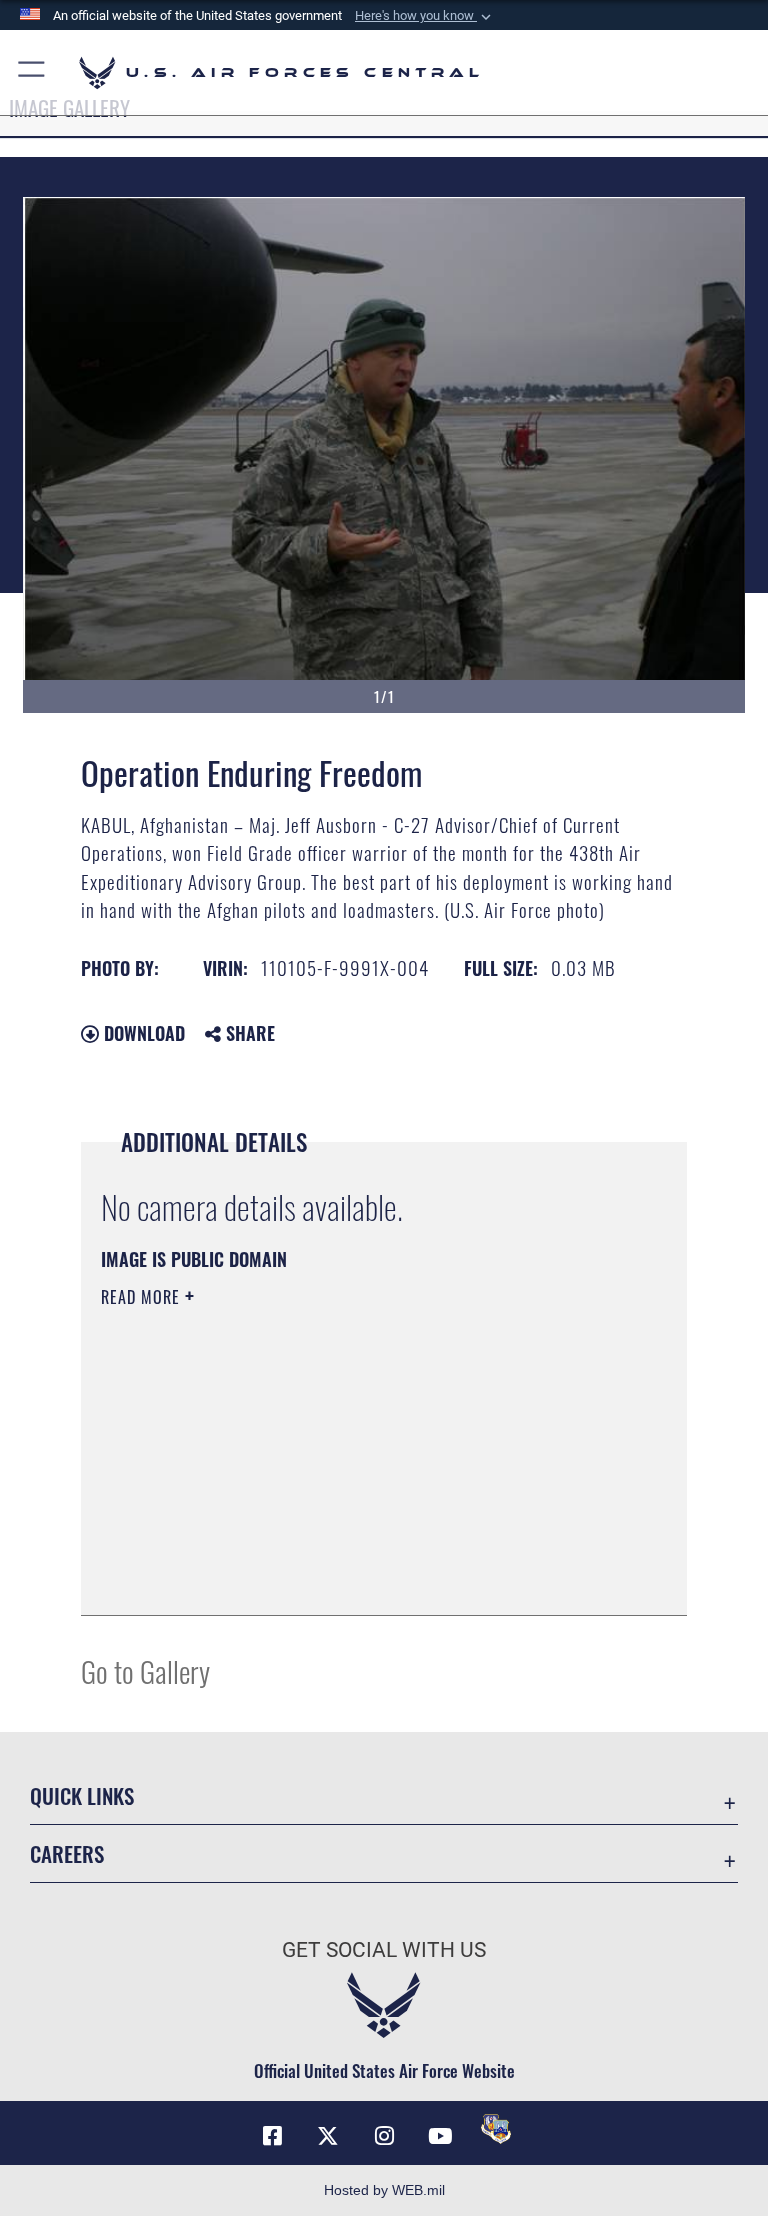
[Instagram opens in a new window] (384, 2136)
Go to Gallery (145, 1670)
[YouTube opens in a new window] (440, 2136)
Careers (67, 1853)
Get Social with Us (384, 1950)
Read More (143, 1297)
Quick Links (82, 1795)
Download (142, 1033)
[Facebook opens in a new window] (272, 2136)
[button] (425, 16)
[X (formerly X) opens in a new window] (328, 2136)
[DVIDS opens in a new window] (496, 2129)
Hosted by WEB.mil (384, 2190)
